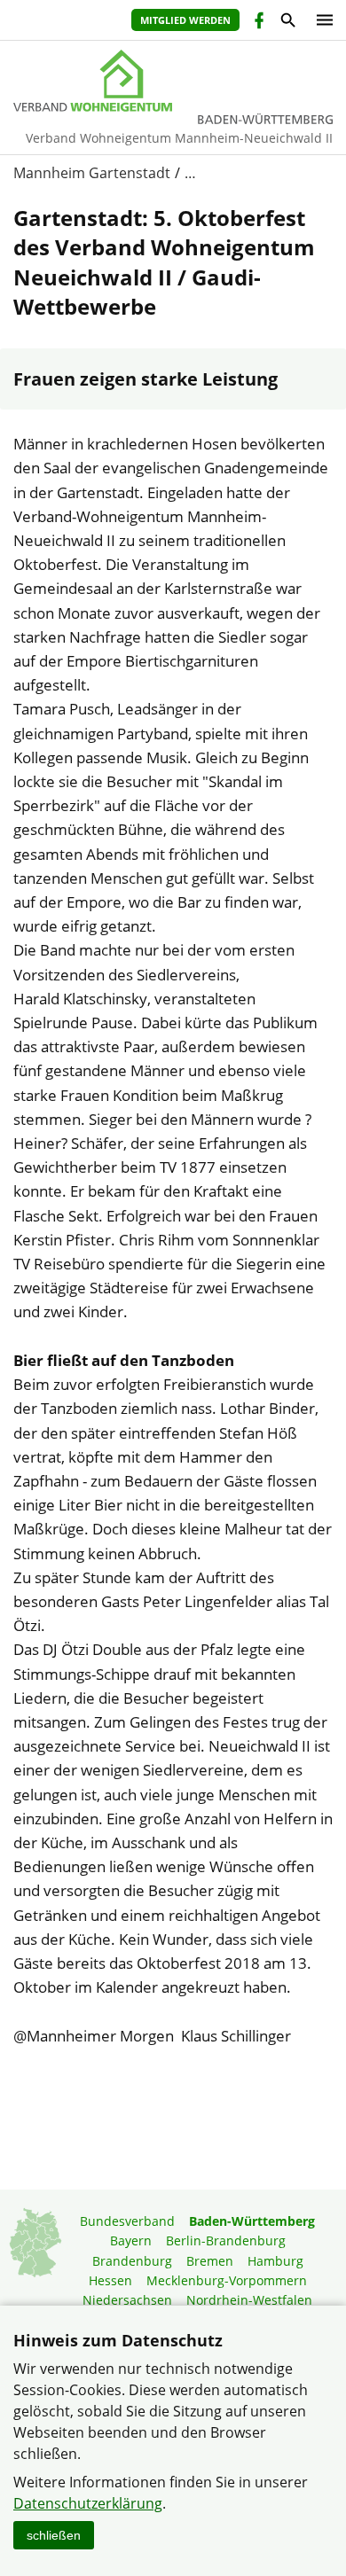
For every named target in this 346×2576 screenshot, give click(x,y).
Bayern (131, 2240)
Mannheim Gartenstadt (92, 173)
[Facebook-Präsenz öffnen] (258, 23)
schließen (54, 2535)
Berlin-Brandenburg (226, 2240)
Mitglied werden (185, 20)
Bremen (210, 2261)
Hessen (110, 2280)
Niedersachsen (127, 2300)
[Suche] (287, 23)
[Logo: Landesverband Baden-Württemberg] (173, 81)
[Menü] (320, 20)
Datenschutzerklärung (88, 2503)
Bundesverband (127, 2221)
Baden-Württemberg (252, 2221)
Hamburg (275, 2261)
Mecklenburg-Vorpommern (227, 2280)
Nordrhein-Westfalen (249, 2300)
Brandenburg (132, 2261)
